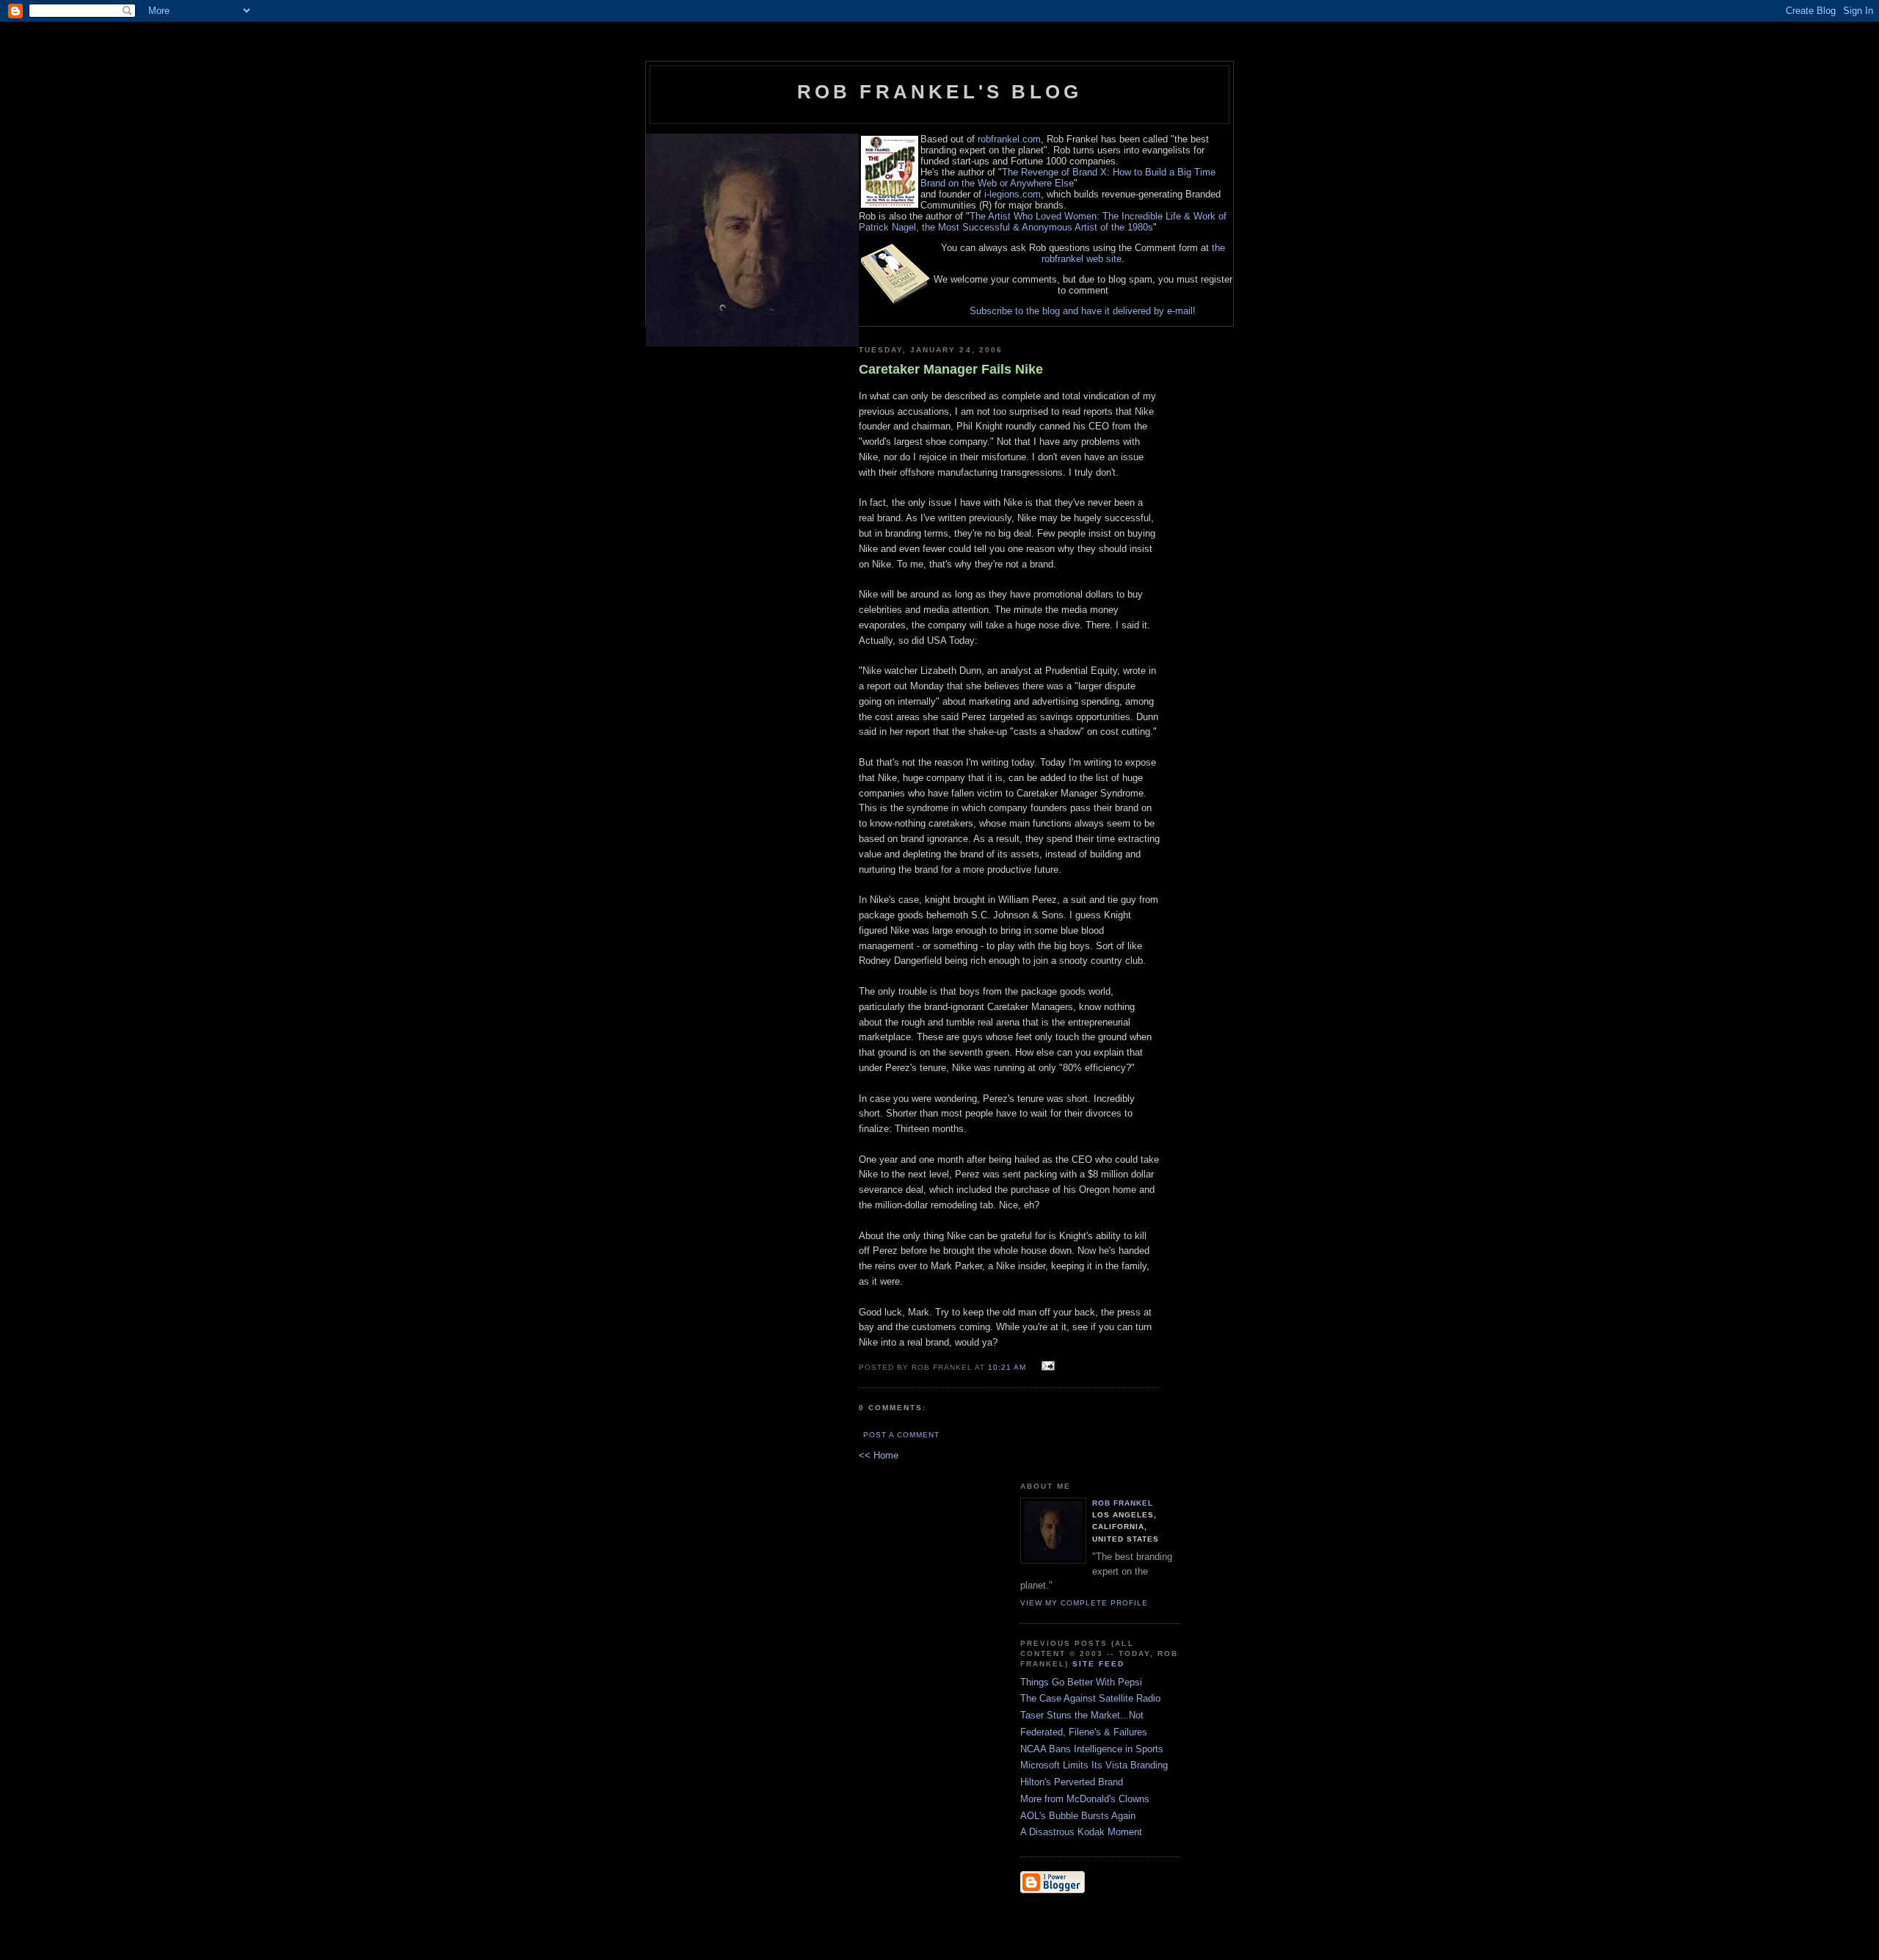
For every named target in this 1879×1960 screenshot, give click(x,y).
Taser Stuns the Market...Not (1082, 1715)
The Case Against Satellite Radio (1090, 1698)
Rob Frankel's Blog (940, 92)
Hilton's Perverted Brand (1072, 1782)
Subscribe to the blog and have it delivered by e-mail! (1083, 311)
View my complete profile (1084, 1603)
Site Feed (1098, 1664)
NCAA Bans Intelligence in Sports (1092, 1749)
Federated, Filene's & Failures (1084, 1732)
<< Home (879, 1455)
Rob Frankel (1123, 1503)
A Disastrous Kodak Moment (1081, 1832)
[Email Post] (1046, 1366)
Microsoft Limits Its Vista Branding (1094, 1765)
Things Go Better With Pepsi (1081, 1682)
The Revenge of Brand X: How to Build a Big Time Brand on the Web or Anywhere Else (1068, 178)
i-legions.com (1013, 194)
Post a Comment (901, 1435)
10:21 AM (1007, 1367)
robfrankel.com (1009, 139)
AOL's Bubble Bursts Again (1078, 1816)
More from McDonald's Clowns (1085, 1799)
